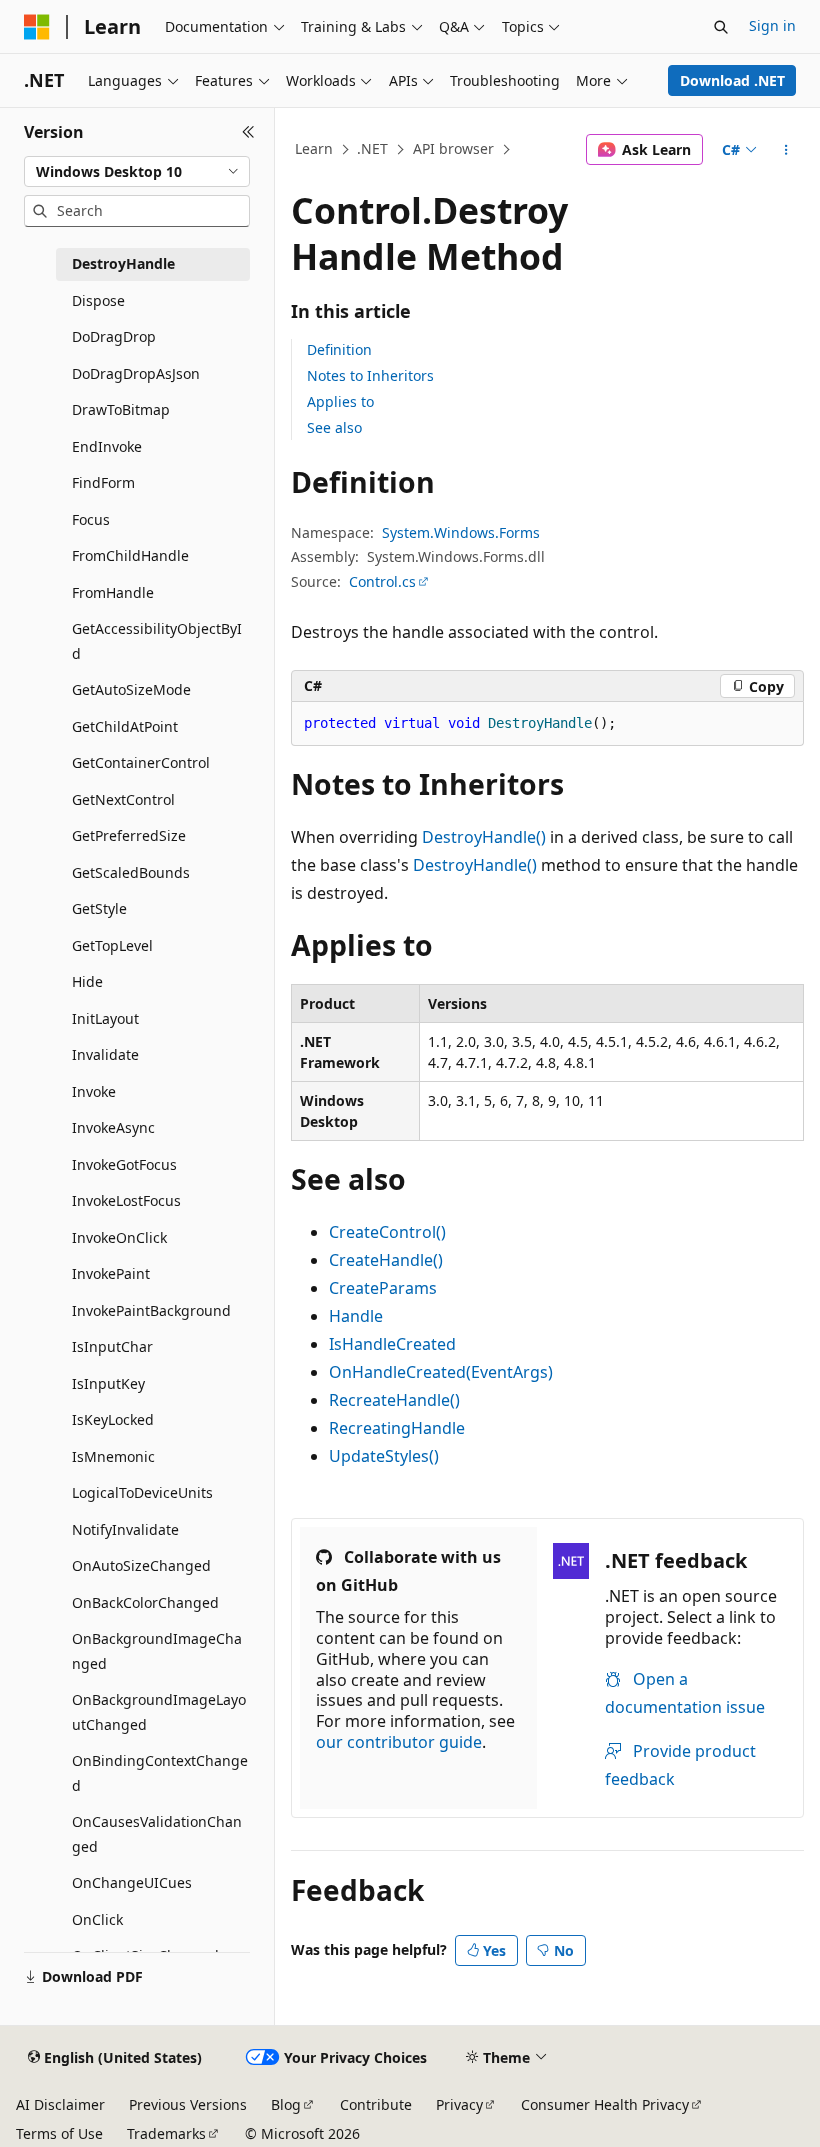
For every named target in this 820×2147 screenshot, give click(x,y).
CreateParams (383, 1288)
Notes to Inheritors (370, 375)
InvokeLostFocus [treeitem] (126, 1200)
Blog (286, 2104)
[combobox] (137, 172)
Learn (314, 148)
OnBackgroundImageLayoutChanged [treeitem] (159, 1712)
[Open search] (721, 27)
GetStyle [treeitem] (99, 908)
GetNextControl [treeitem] (123, 799)
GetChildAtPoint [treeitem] (125, 726)
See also (334, 427)
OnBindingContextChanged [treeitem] (160, 1773)
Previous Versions (188, 2104)
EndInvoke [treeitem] (107, 446)
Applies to (340, 401)
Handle (356, 1316)
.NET (372, 148)
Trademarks (166, 2133)
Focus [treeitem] (91, 519)
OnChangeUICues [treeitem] (132, 1882)
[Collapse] (248, 132)
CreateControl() (387, 1232)
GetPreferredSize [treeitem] (129, 835)
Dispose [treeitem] (98, 300)
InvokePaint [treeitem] (111, 1273)
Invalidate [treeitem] (105, 1054)
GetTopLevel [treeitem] (112, 945)
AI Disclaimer (60, 2104)
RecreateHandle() (394, 1400)
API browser (453, 148)
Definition (339, 349)
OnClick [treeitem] (97, 1919)
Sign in (772, 25)
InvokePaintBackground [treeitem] (151, 1310)
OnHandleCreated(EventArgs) (441, 1372)
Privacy (459, 2104)
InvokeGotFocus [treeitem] (124, 1164)
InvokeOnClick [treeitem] (119, 1237)
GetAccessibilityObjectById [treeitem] (157, 641)
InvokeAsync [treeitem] (113, 1127)
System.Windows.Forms (461, 532)
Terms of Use (59, 2133)
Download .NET (732, 80)
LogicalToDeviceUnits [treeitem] (142, 1492)
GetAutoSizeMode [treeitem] (131, 689)
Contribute (376, 2104)
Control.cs (382, 581)
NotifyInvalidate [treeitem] (125, 1529)
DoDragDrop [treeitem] (114, 336)
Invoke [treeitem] (94, 1091)
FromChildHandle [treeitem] (130, 555)
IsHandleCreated (392, 1344)
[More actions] (786, 150)
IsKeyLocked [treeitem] (113, 1419)
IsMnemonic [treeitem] (113, 1456)
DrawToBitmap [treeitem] (121, 409)
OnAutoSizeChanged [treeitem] (141, 1565)
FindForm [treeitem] (103, 482)
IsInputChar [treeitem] (112, 1346)
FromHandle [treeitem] (113, 592)
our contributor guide (399, 1742)
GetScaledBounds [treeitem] (131, 872)
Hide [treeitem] (87, 981)
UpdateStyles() (384, 1456)
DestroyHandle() (484, 837)
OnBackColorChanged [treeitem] (145, 1602)
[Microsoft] (37, 27)
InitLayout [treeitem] (105, 1018)
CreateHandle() (386, 1260)
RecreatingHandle (397, 1428)
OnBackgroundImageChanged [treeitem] (157, 1651)
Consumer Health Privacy (605, 2104)
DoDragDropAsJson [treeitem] (136, 373)
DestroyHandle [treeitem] (123, 263)
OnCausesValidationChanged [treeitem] (157, 1834)
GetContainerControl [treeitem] (141, 762)
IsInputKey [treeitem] (108, 1383)
